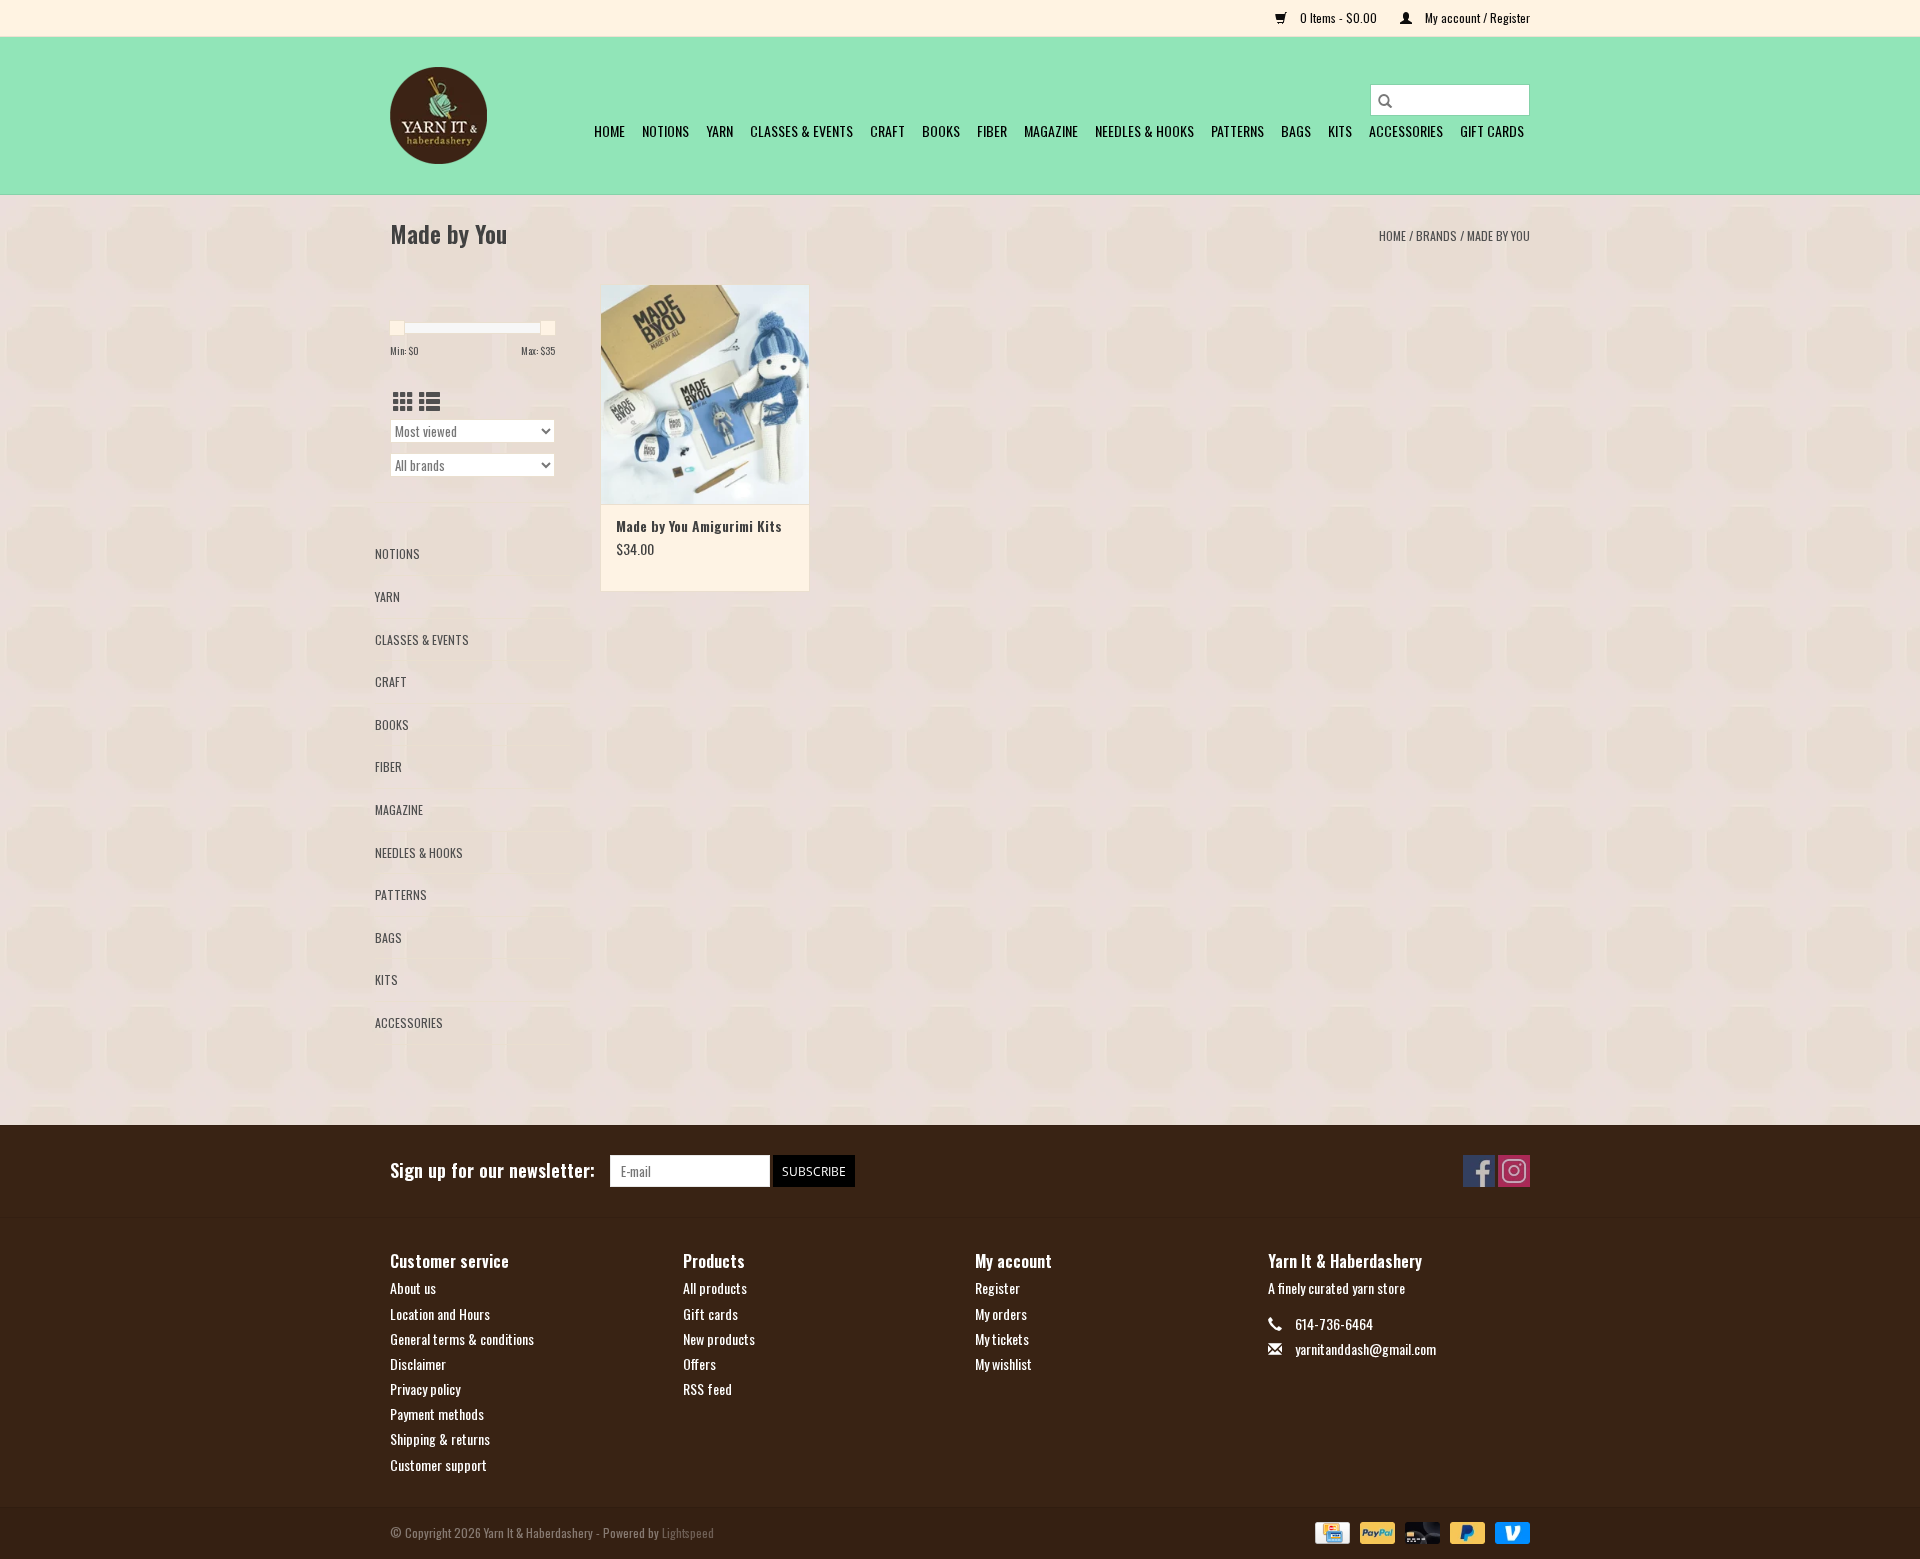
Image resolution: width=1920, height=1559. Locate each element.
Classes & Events (801, 130)
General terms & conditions (462, 1338)
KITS (1340, 130)
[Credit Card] (1330, 1530)
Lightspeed (688, 1532)
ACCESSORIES (1406, 130)
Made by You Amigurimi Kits (699, 526)
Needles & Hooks (1144, 130)
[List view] (429, 400)
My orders (1001, 1313)
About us (413, 1287)
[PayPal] (1375, 1530)
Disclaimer (418, 1363)
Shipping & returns (440, 1438)
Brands (1436, 235)
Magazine (1051, 130)
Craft (887, 130)
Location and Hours (440, 1313)
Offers (699, 1363)
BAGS (1296, 130)
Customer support (438, 1464)
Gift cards (1492, 130)
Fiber (992, 130)
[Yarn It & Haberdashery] (438, 115)
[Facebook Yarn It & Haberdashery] (1479, 1171)
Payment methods (437, 1413)
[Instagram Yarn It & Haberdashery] (1514, 1171)
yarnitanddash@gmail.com (1365, 1348)
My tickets (1002, 1338)
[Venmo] (1509, 1530)
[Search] (1385, 100)
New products (719, 1338)
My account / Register (1476, 17)
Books (941, 130)
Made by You (1498, 235)
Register (997, 1287)
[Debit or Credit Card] (1420, 1530)
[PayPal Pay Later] (1465, 1530)
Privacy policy (425, 1388)
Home (609, 130)
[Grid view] (403, 400)
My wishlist (1003, 1363)
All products (715, 1287)
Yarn (719, 130)
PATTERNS (1237, 130)
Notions (665, 130)
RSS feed (707, 1388)
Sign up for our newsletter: (492, 1170)
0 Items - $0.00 (1338, 17)
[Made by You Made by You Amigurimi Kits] (705, 394)
